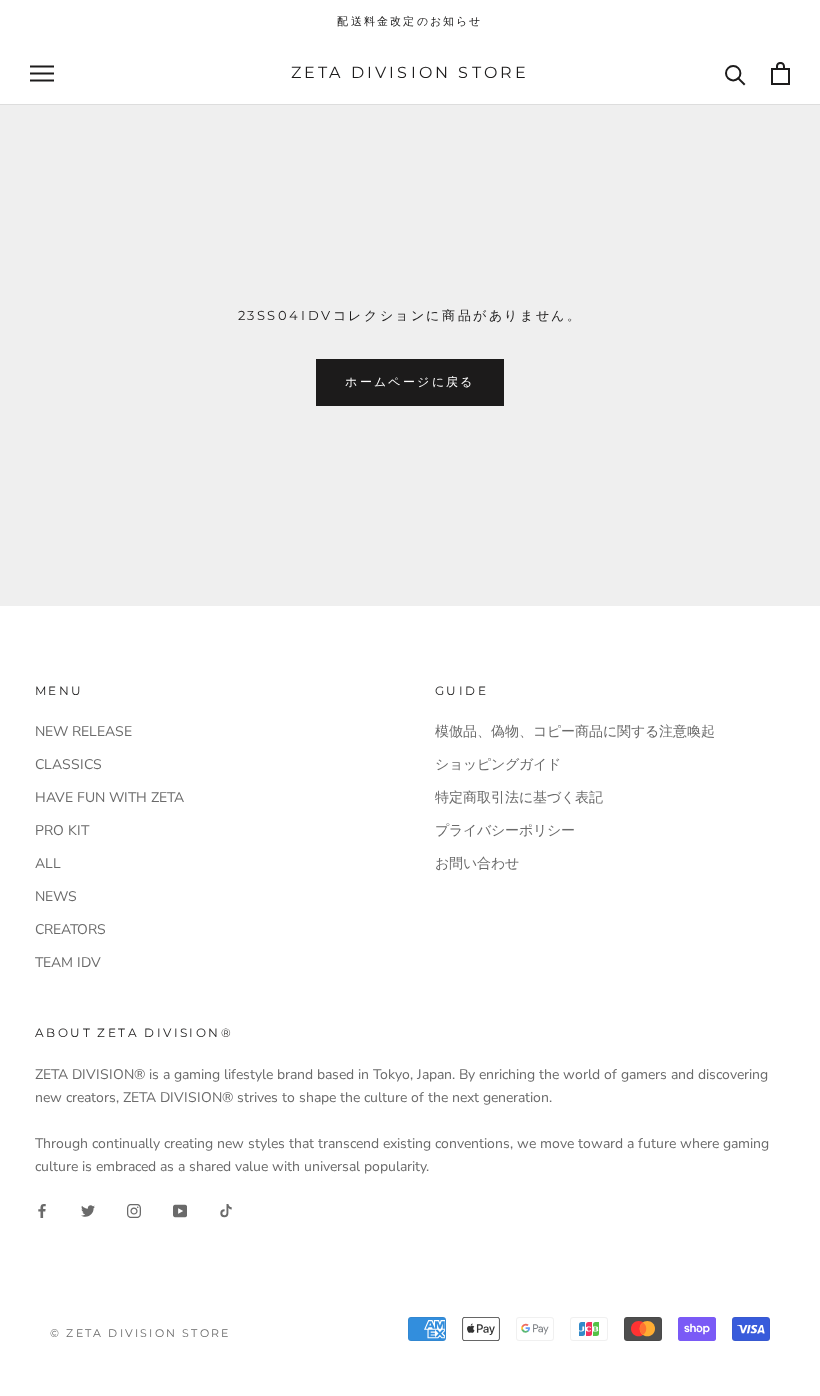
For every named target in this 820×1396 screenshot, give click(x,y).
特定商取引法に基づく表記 (519, 797)
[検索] (735, 73)
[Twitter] (88, 1209)
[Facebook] (42, 1209)
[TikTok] (226, 1209)
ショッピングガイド (498, 764)
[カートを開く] (780, 73)
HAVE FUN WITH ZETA (109, 797)
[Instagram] (134, 1209)
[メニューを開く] (42, 73)
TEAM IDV (68, 962)
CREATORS (70, 929)
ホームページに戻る (410, 381)
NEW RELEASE (83, 731)
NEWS (56, 896)
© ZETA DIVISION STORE (140, 1333)
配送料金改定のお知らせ (409, 21)
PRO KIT (62, 830)
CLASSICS (68, 764)
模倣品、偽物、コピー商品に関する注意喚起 (575, 731)
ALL (48, 863)
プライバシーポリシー (505, 830)
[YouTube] (180, 1209)
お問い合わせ (477, 863)
